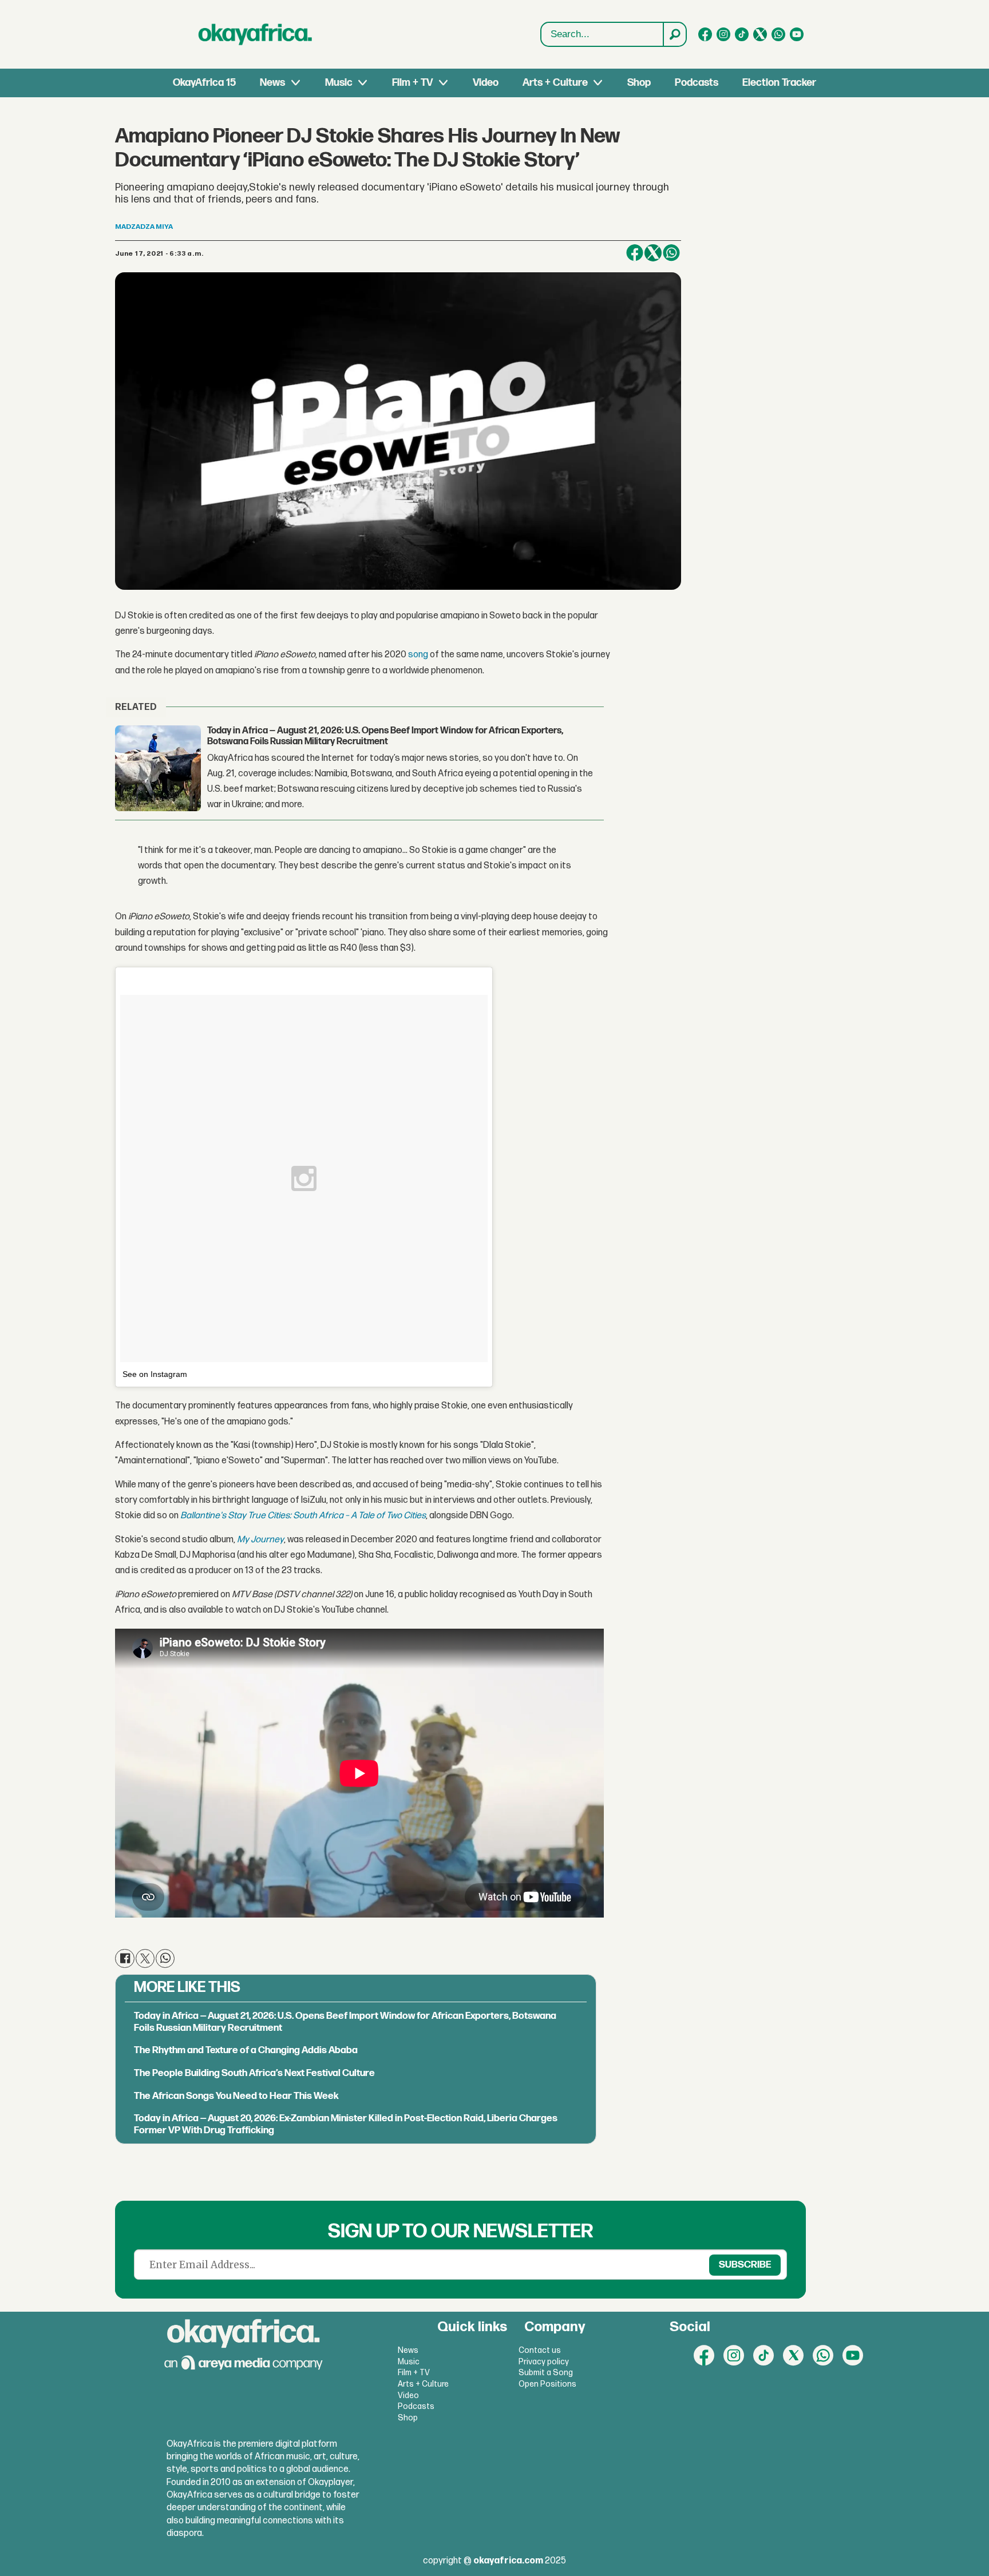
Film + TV (412, 83)
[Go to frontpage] (255, 34)
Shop (639, 83)
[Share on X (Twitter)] (653, 253)
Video (486, 83)
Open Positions (547, 2384)
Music (339, 83)
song (418, 655)
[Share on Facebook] (635, 253)
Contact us (540, 2350)
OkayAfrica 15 (204, 83)
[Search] (674, 34)
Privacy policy (544, 2362)
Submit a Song (546, 2373)
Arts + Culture (555, 83)
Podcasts (697, 83)
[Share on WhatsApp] (671, 253)
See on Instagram (155, 1374)
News (272, 83)
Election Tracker (779, 83)
